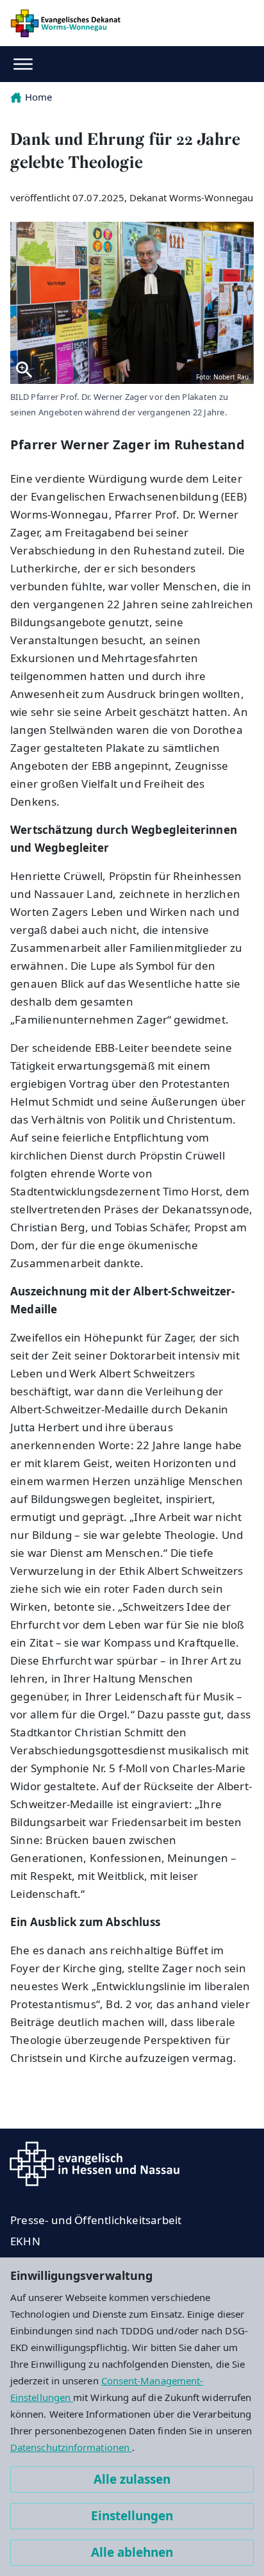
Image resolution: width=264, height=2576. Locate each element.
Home (38, 97)
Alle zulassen (132, 2479)
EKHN (25, 2241)
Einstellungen (132, 2516)
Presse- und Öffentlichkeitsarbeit (96, 2220)
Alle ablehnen (132, 2552)
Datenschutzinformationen (71, 2447)
